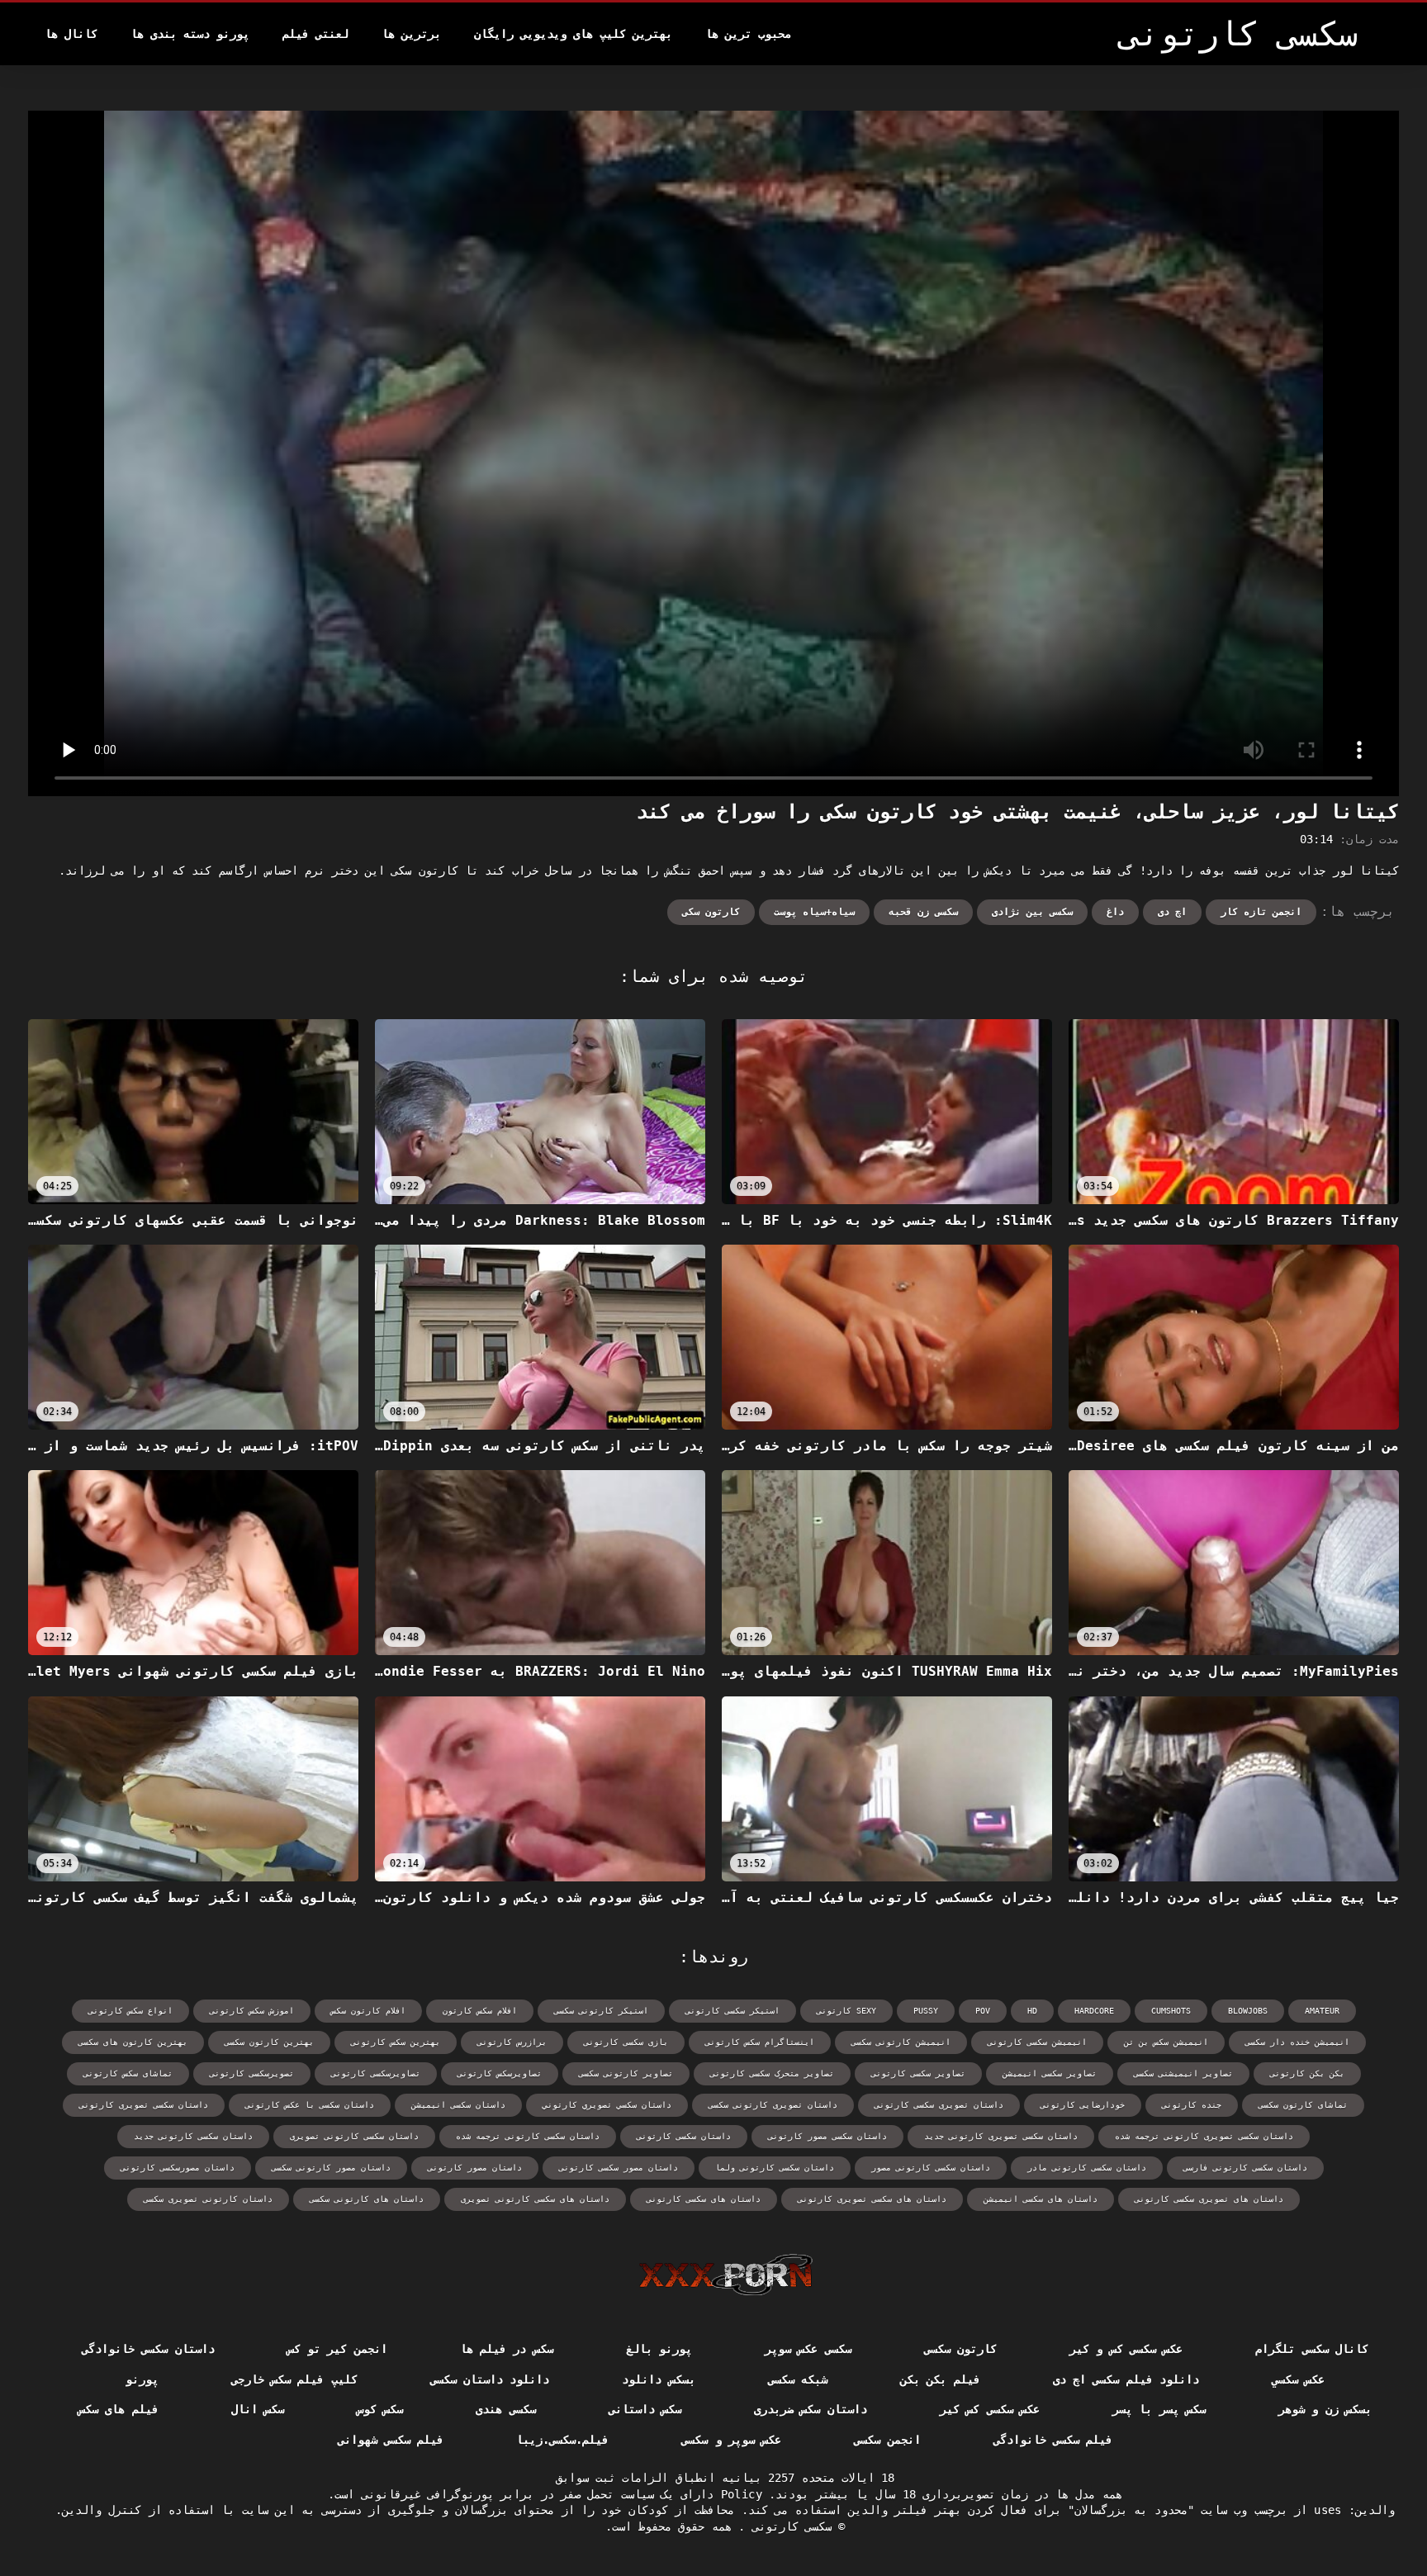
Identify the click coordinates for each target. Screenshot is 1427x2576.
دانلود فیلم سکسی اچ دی (1126, 2379)
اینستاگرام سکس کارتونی (760, 2042)
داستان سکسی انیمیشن (458, 2105)
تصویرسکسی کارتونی (252, 2073)
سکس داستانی (645, 2409)
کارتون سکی (711, 912)
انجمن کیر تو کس (337, 2349)
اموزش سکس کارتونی (252, 2011)
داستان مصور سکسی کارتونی (619, 2168)
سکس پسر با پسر (1159, 2409)
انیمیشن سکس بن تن (1166, 2042)
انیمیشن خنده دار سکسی (1297, 2042)
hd (1032, 2011)
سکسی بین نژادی (1032, 912)
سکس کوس (380, 2409)
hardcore (1094, 2011)
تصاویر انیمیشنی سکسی (1183, 2073)
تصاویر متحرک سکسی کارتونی (772, 2073)
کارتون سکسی (960, 2349)
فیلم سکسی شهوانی (391, 2440)
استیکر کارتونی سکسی (601, 2011)
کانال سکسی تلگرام (1312, 2349)
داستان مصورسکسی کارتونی (178, 2168)
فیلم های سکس (119, 2409)
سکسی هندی (505, 2409)
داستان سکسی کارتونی (684, 2136)
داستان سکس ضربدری (811, 2409)
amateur (1322, 2011)
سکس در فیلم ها (507, 2349)
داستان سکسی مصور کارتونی (827, 2136)
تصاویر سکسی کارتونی (918, 2073)
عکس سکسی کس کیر (990, 2409)
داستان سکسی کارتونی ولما (775, 2168)
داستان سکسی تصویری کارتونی (144, 2105)
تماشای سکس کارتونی (128, 2073)
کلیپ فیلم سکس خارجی (294, 2379)
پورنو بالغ (659, 2349)
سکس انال (258, 2409)
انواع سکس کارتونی (130, 2011)
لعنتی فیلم (315, 34)
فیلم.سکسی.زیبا (562, 2440)
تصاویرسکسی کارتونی (376, 2073)
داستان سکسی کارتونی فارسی (1245, 2168)
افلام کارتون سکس (368, 2011)
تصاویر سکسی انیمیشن (1050, 2073)
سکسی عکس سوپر (808, 2349)
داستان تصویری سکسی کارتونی (939, 2105)
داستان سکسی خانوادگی (148, 2349)
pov (983, 2011)
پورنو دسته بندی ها (190, 34)
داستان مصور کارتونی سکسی (331, 2168)
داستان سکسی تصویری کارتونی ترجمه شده (1204, 2136)
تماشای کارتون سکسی (1303, 2105)
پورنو (142, 2379)
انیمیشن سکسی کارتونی (1037, 2042)
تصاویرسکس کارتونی (500, 2073)
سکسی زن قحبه (923, 912)
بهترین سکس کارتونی (396, 2042)
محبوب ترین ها (748, 34)
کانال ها (71, 34)
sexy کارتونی (846, 2011)
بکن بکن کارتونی (1307, 2073)
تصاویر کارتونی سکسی (626, 2073)
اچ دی (1172, 912)
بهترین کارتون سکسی (269, 2042)
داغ (1115, 912)
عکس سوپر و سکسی (731, 2440)
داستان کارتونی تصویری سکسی (208, 2199)
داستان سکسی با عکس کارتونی (310, 2105)
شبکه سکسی (798, 2379)
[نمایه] (725, 2275)
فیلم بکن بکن (940, 2379)
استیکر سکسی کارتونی (732, 2011)
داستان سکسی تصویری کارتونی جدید (1001, 2136)
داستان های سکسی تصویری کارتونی (872, 2199)
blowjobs (1248, 2011)
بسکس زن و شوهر (1325, 2409)
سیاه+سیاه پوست (814, 912)
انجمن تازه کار (1261, 912)
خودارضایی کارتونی (1083, 2105)
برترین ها (411, 34)
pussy (926, 2011)
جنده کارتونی (1192, 2105)
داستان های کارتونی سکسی (367, 2199)
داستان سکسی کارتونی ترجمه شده (528, 2136)
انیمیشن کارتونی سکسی (901, 2042)
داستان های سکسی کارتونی (704, 2199)
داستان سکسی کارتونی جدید (193, 2136)
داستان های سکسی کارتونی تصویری (535, 2199)
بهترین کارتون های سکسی (133, 2042)
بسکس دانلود (658, 2379)
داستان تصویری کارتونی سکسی (773, 2105)
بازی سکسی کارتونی (626, 2042)
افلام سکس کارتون (480, 2011)
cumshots (1171, 2011)
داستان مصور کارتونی (475, 2168)
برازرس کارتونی (512, 2042)
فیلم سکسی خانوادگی (1053, 2440)
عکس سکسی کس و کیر (1126, 2349)
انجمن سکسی (887, 2440)
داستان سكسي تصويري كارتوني (607, 2105)
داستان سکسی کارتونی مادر (1087, 2168)
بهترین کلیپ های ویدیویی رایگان (573, 34)
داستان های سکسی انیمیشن (1041, 2199)
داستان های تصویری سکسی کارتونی (1209, 2199)
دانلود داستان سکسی (490, 2379)
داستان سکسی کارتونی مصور (931, 2168)
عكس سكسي (1298, 2379)
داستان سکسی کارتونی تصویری (354, 2136)
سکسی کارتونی (788, 2526)
